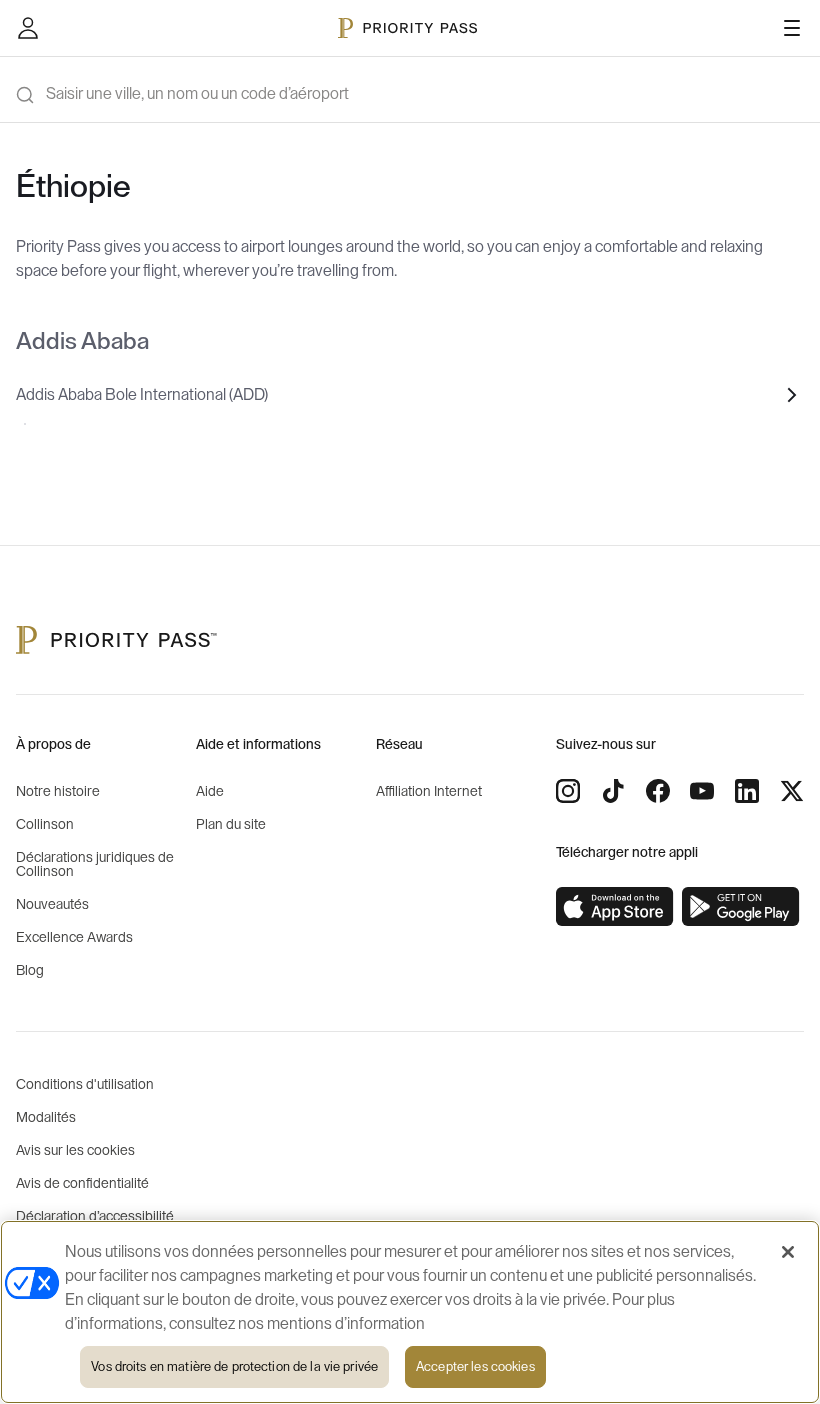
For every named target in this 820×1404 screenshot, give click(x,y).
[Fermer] (788, 1252)
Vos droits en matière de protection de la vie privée (234, 1366)
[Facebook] (658, 791)
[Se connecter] (28, 28)
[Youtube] (702, 791)
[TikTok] (613, 791)
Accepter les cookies (475, 1366)
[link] (615, 907)
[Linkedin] (747, 791)
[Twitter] (792, 791)
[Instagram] (568, 791)
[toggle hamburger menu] (792, 28)
